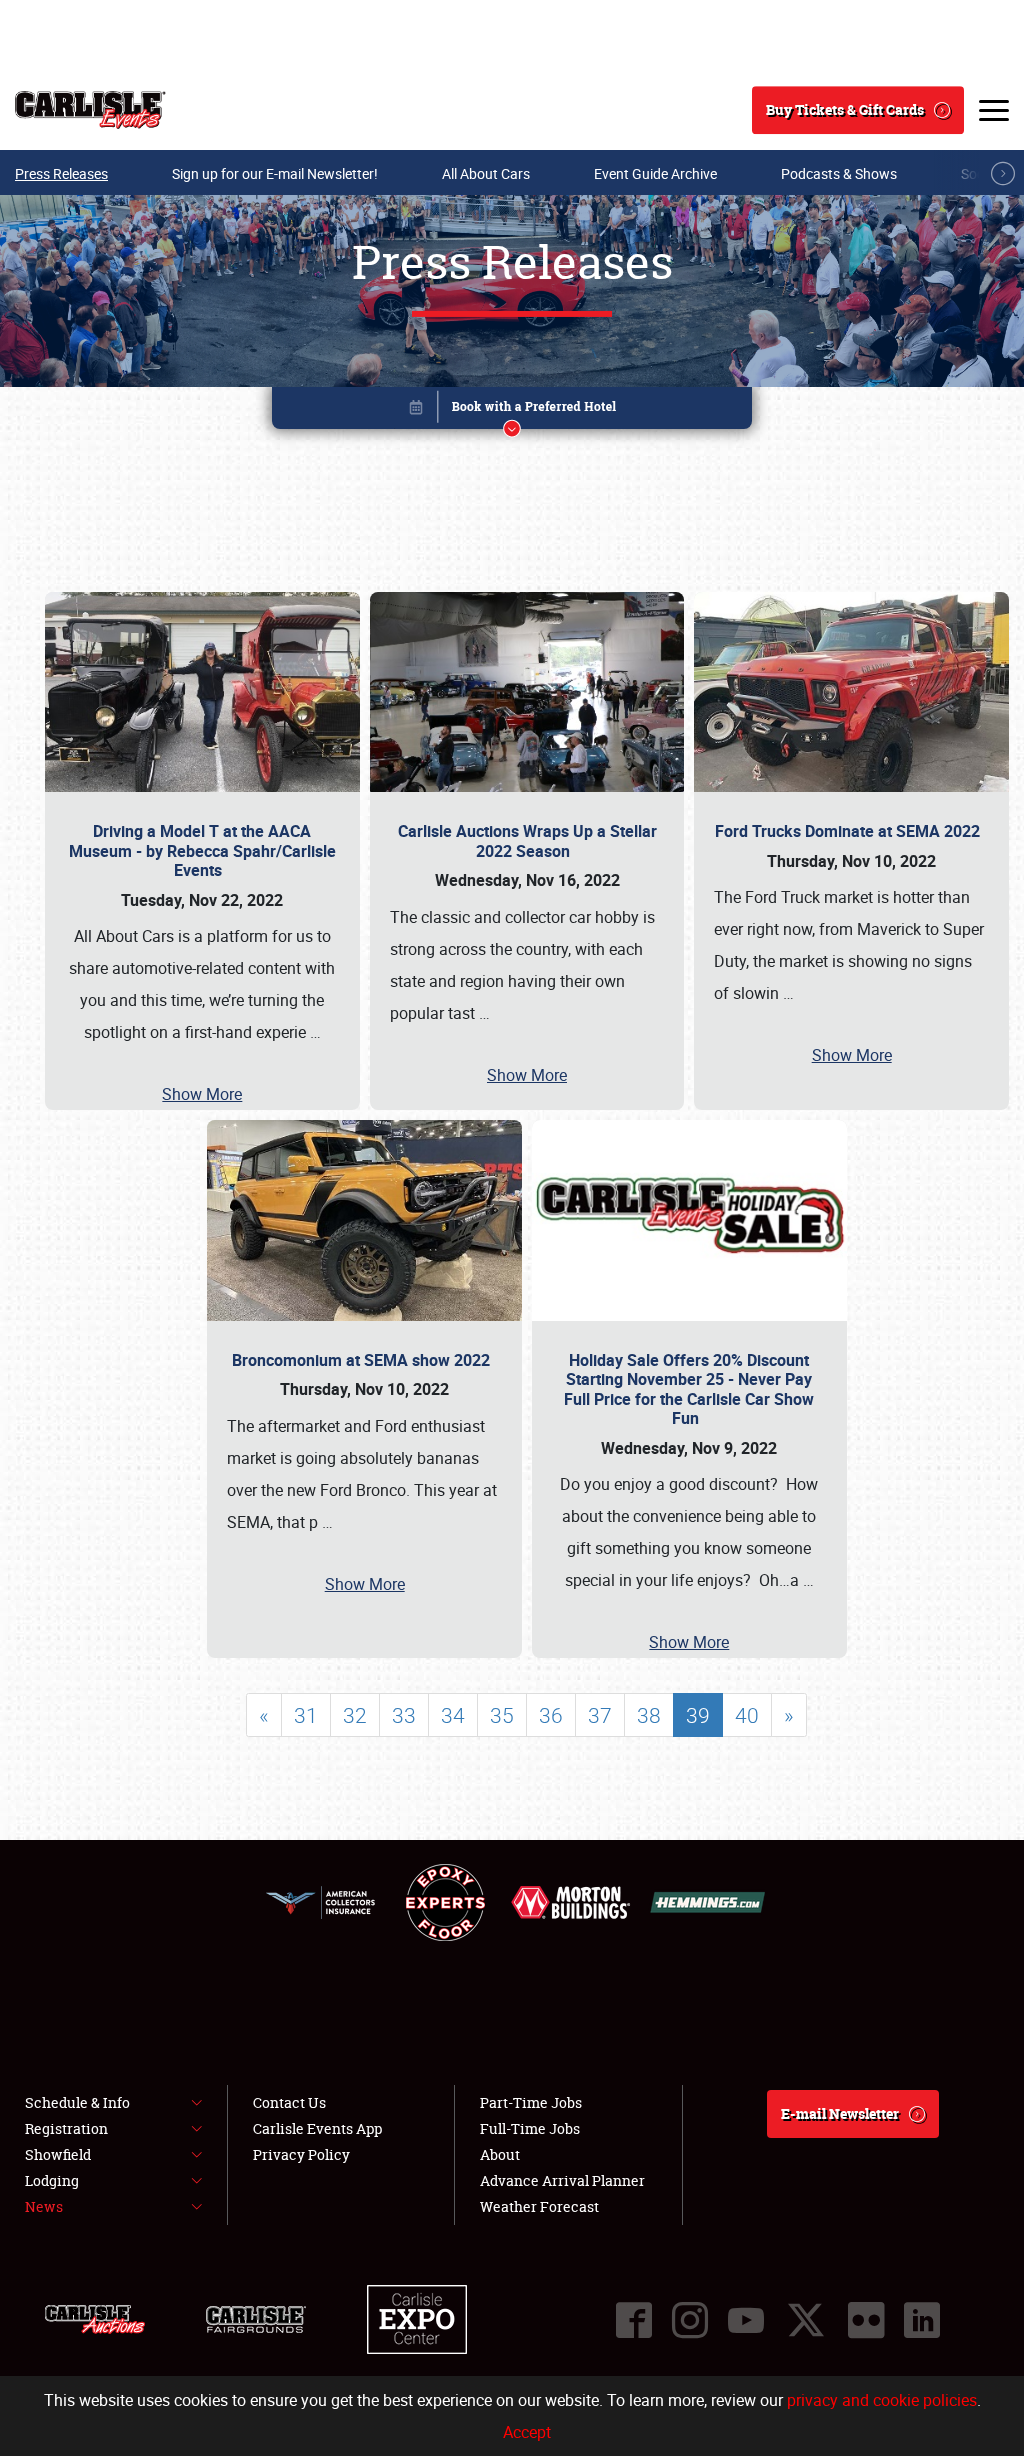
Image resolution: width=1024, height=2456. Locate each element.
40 (747, 1715)
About (500, 2154)
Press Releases (61, 173)
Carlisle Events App (317, 2128)
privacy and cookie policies (882, 2400)
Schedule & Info (77, 2102)
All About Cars (486, 173)
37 (600, 1715)
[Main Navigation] (994, 110)
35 (502, 1715)
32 (355, 1715)
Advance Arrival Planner (562, 2180)
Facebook (634, 2320)
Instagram (690, 2320)
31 (306, 1715)
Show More (202, 1094)
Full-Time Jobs (530, 2128)
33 (404, 1715)
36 (551, 1715)
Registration (66, 2128)
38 (649, 1715)
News (44, 2206)
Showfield (58, 2154)
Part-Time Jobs (531, 2102)
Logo (90, 110)
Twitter (806, 2320)
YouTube (746, 2320)
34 (453, 1715)
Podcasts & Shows (839, 173)
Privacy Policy (301, 2154)
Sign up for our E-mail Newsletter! (275, 173)
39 (698, 1715)
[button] (512, 411)
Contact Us (289, 2102)
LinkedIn (922, 2320)
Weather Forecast (539, 2206)
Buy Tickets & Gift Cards (845, 109)
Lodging (52, 2180)
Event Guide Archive (655, 173)
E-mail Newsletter (840, 2113)
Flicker (866, 2320)
